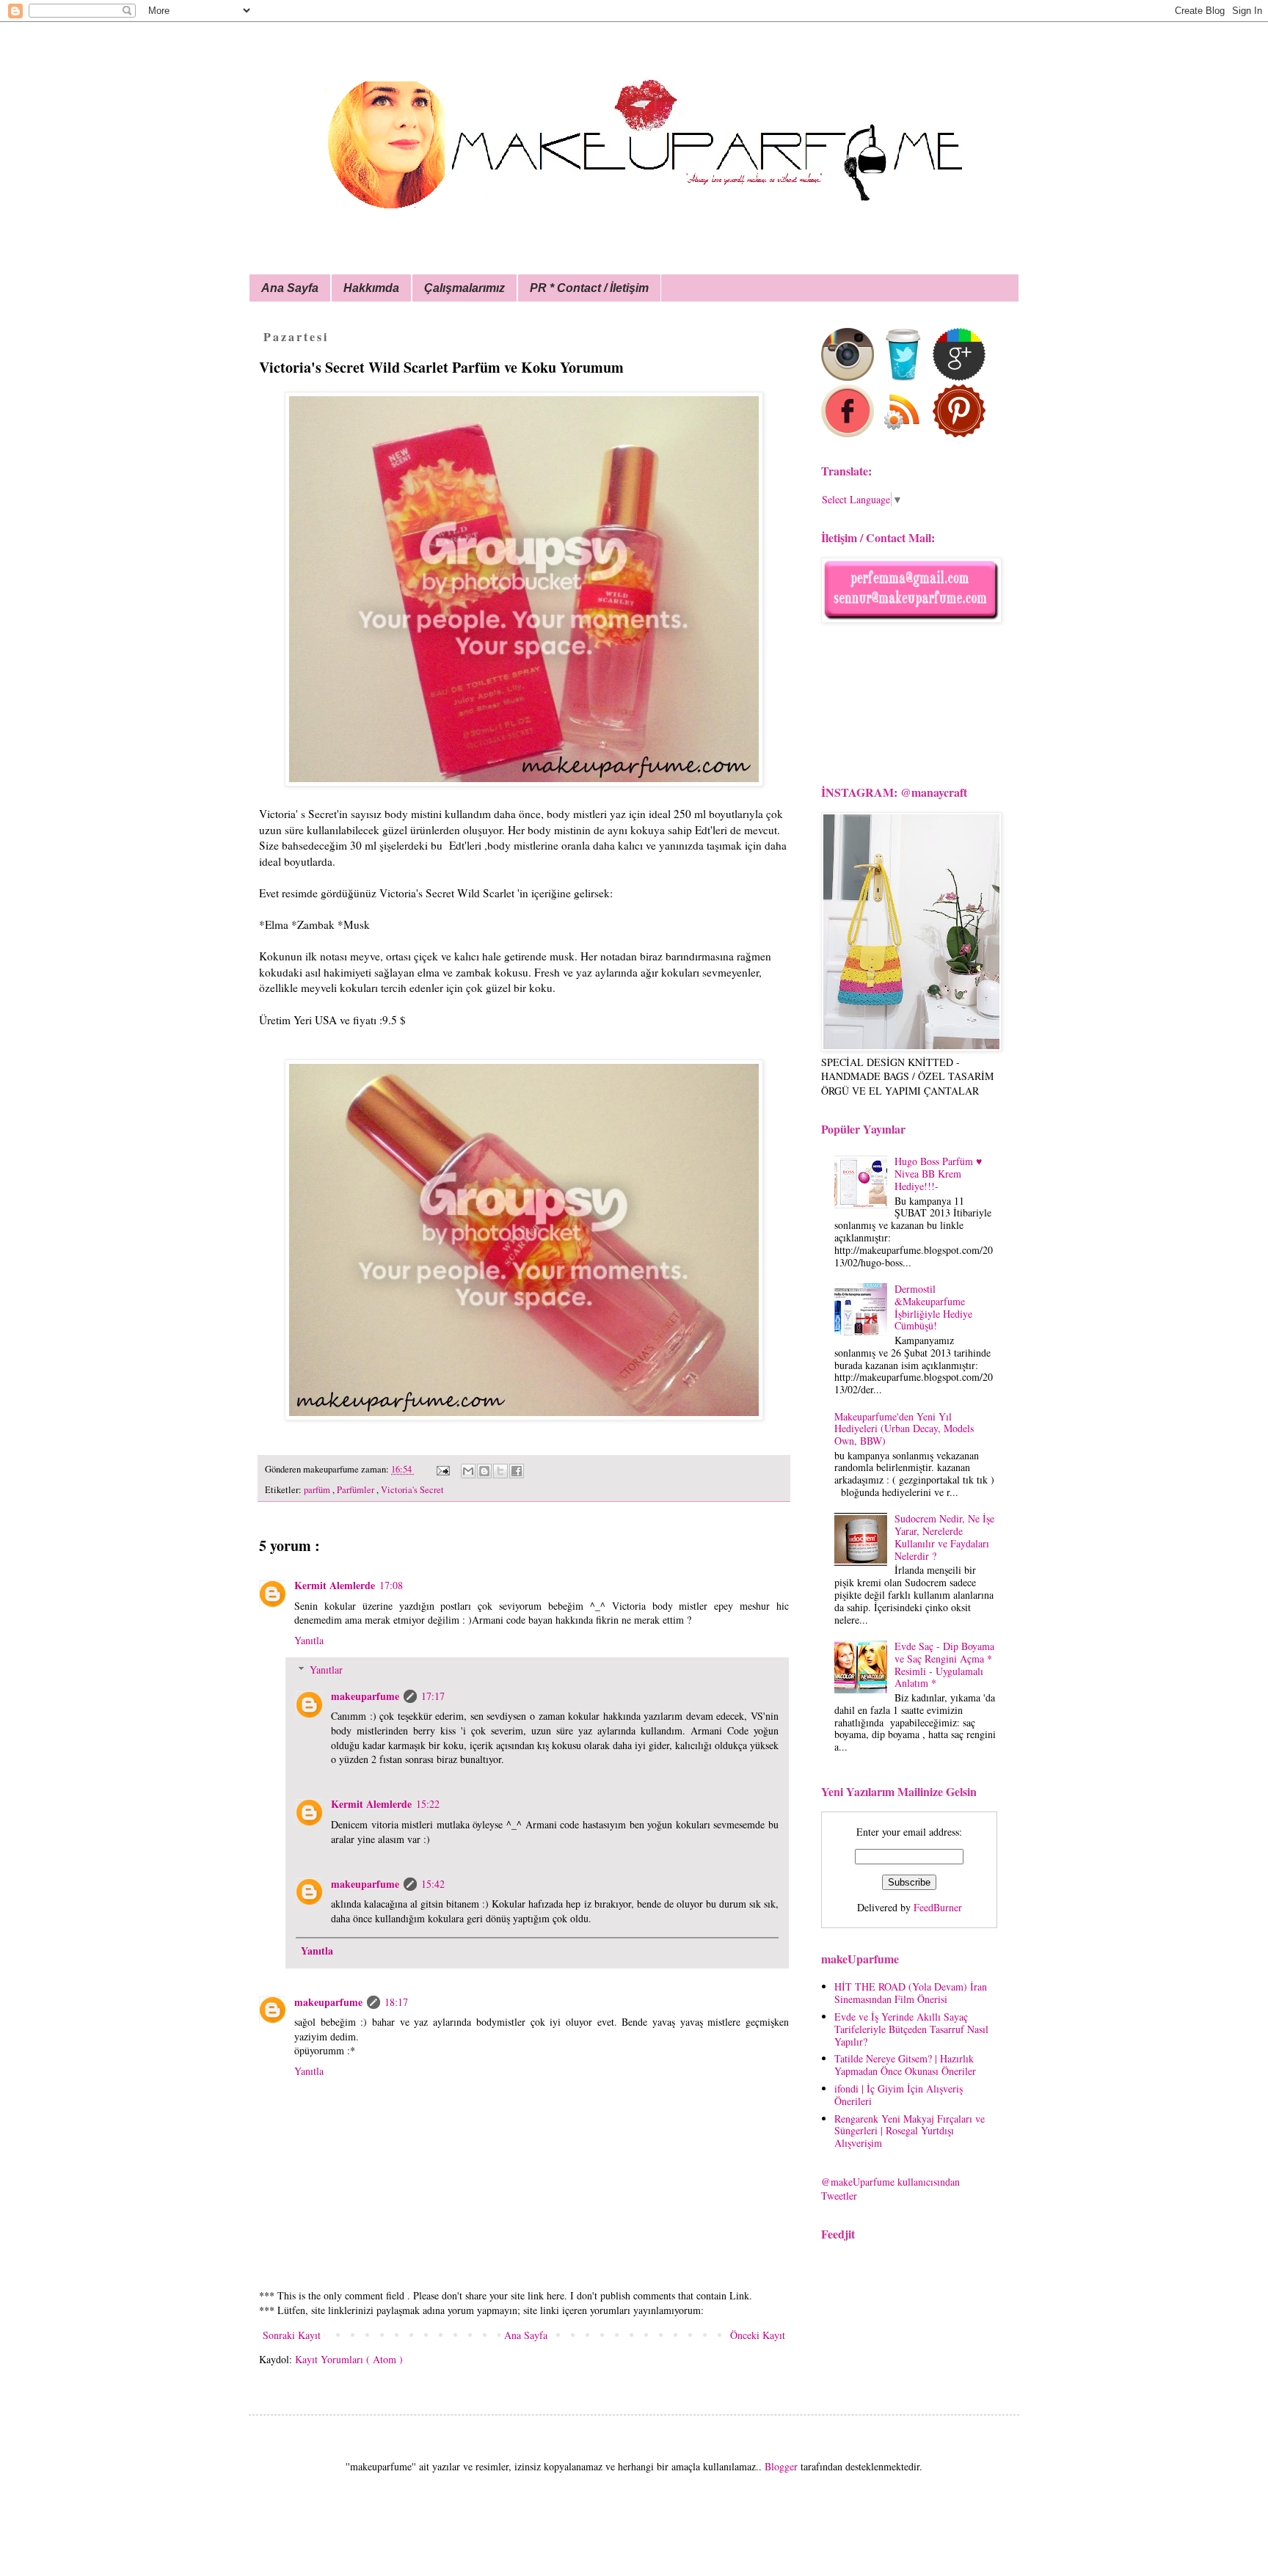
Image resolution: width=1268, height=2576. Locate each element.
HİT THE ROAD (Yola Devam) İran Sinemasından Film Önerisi (911, 1993)
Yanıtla (309, 1640)
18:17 (396, 2002)
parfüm (318, 1490)
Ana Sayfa (290, 288)
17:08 (391, 1585)
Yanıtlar (326, 1670)
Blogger (781, 2466)
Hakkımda (371, 288)
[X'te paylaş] (500, 1471)
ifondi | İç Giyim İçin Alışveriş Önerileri (899, 2095)
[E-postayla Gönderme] (442, 1469)
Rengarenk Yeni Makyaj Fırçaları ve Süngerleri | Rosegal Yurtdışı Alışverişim (910, 2131)
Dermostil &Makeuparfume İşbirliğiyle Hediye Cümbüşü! (933, 1307)
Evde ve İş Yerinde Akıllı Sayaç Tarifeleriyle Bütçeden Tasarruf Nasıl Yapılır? (911, 2029)
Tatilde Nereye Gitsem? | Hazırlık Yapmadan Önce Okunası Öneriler (905, 2065)
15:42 (433, 1884)
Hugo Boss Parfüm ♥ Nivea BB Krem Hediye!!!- (938, 1174)
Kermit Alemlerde (335, 1585)
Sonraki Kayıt (292, 2335)
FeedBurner (938, 1907)
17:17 (433, 1696)
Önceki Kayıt (758, 2335)
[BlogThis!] (484, 1471)
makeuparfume (365, 1696)
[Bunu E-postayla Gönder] (468, 1471)
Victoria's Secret (412, 1490)
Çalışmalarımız (464, 288)
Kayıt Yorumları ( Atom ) (349, 2359)
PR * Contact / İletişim (589, 288)
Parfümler (357, 1490)
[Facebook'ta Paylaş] (517, 1471)
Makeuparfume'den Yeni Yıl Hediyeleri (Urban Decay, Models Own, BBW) (904, 1429)
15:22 (428, 1804)
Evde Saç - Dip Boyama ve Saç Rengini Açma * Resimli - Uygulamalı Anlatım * (944, 1664)
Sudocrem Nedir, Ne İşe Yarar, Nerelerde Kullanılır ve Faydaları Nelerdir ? (944, 1537)
